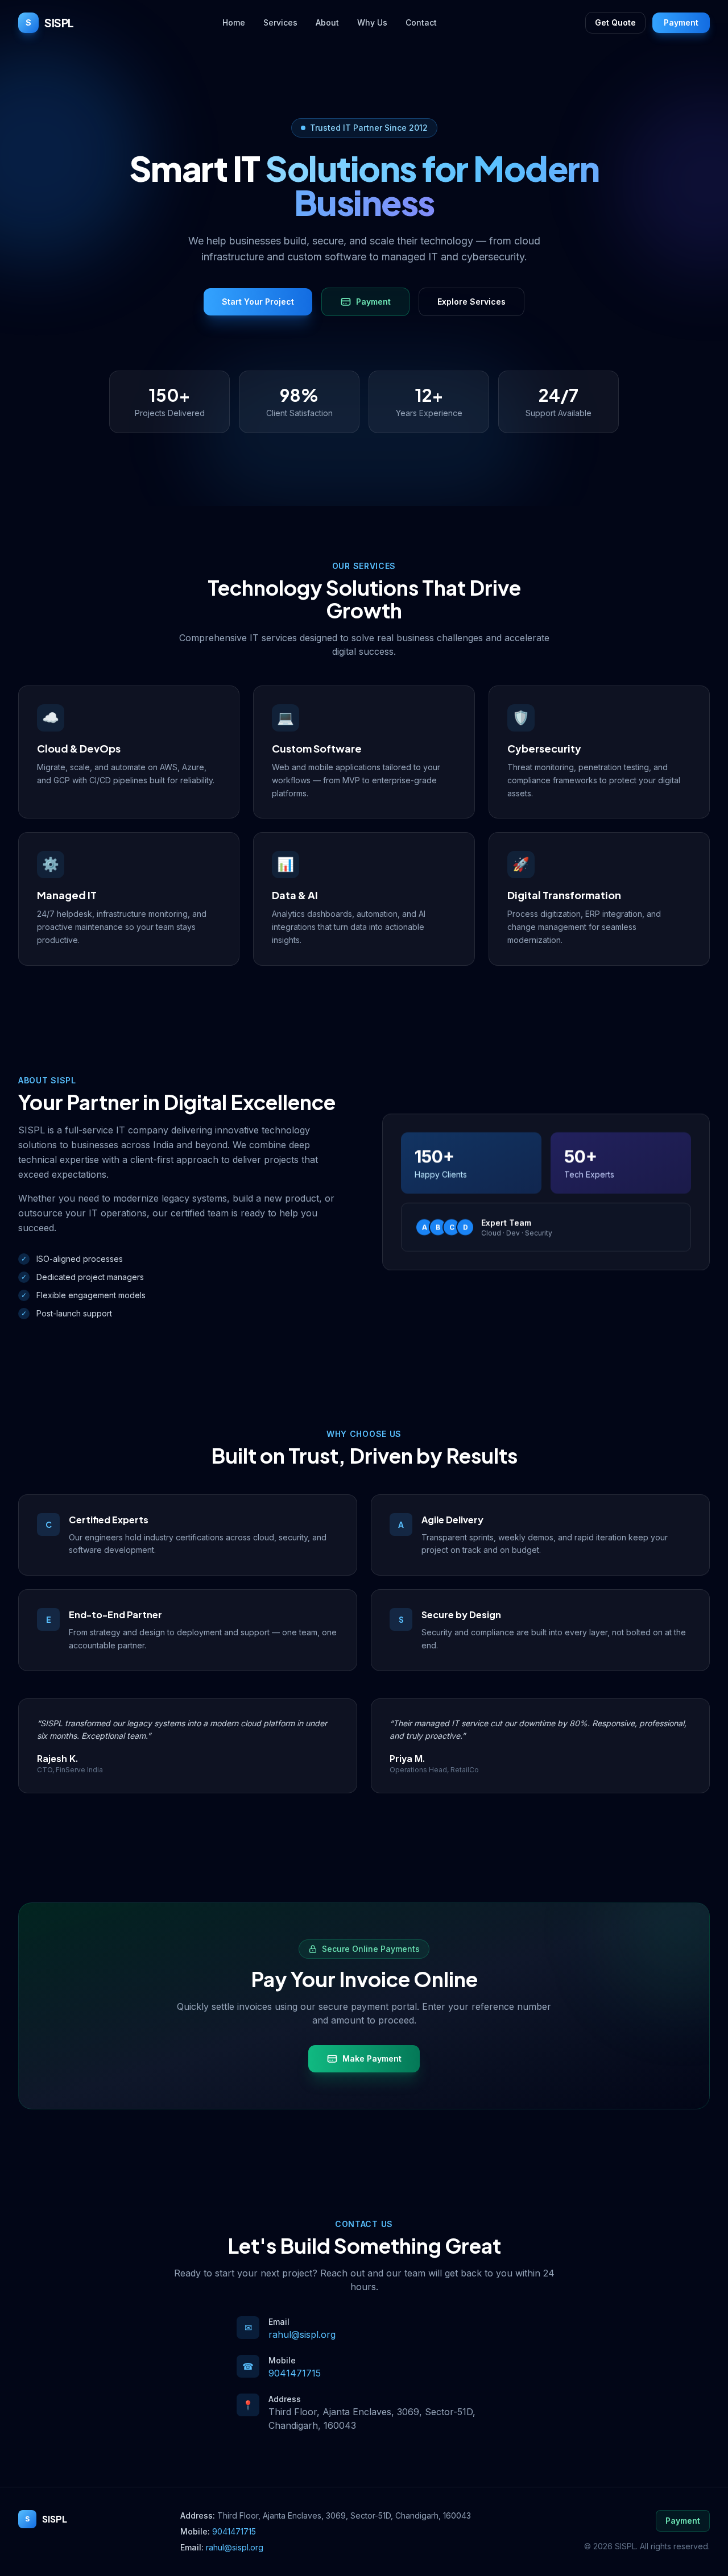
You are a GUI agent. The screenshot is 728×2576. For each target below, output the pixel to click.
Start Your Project (258, 302)
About (327, 22)
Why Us (372, 22)
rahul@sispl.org (302, 2334)
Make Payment (372, 2058)
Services (280, 22)
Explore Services (471, 302)
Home (234, 22)
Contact (421, 22)
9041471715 (295, 2373)
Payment (681, 22)
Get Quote (615, 22)
